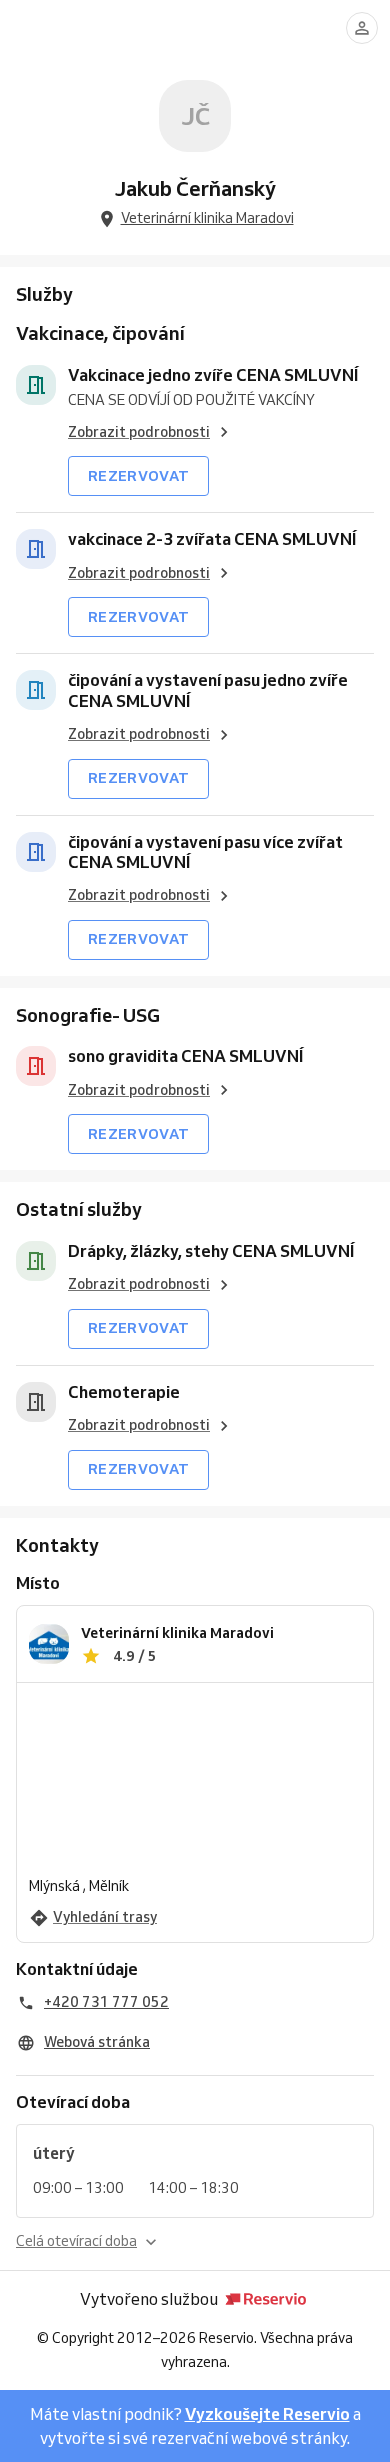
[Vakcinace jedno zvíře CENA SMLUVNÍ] (36, 385)
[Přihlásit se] (362, 28)
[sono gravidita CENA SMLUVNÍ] (36, 1066)
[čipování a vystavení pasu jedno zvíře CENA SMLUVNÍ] (36, 690)
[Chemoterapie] (36, 1402)
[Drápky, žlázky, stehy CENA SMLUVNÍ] (36, 1261)
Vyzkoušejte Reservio (267, 2414)
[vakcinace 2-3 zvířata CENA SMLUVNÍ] (36, 549)
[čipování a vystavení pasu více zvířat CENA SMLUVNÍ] (36, 852)
